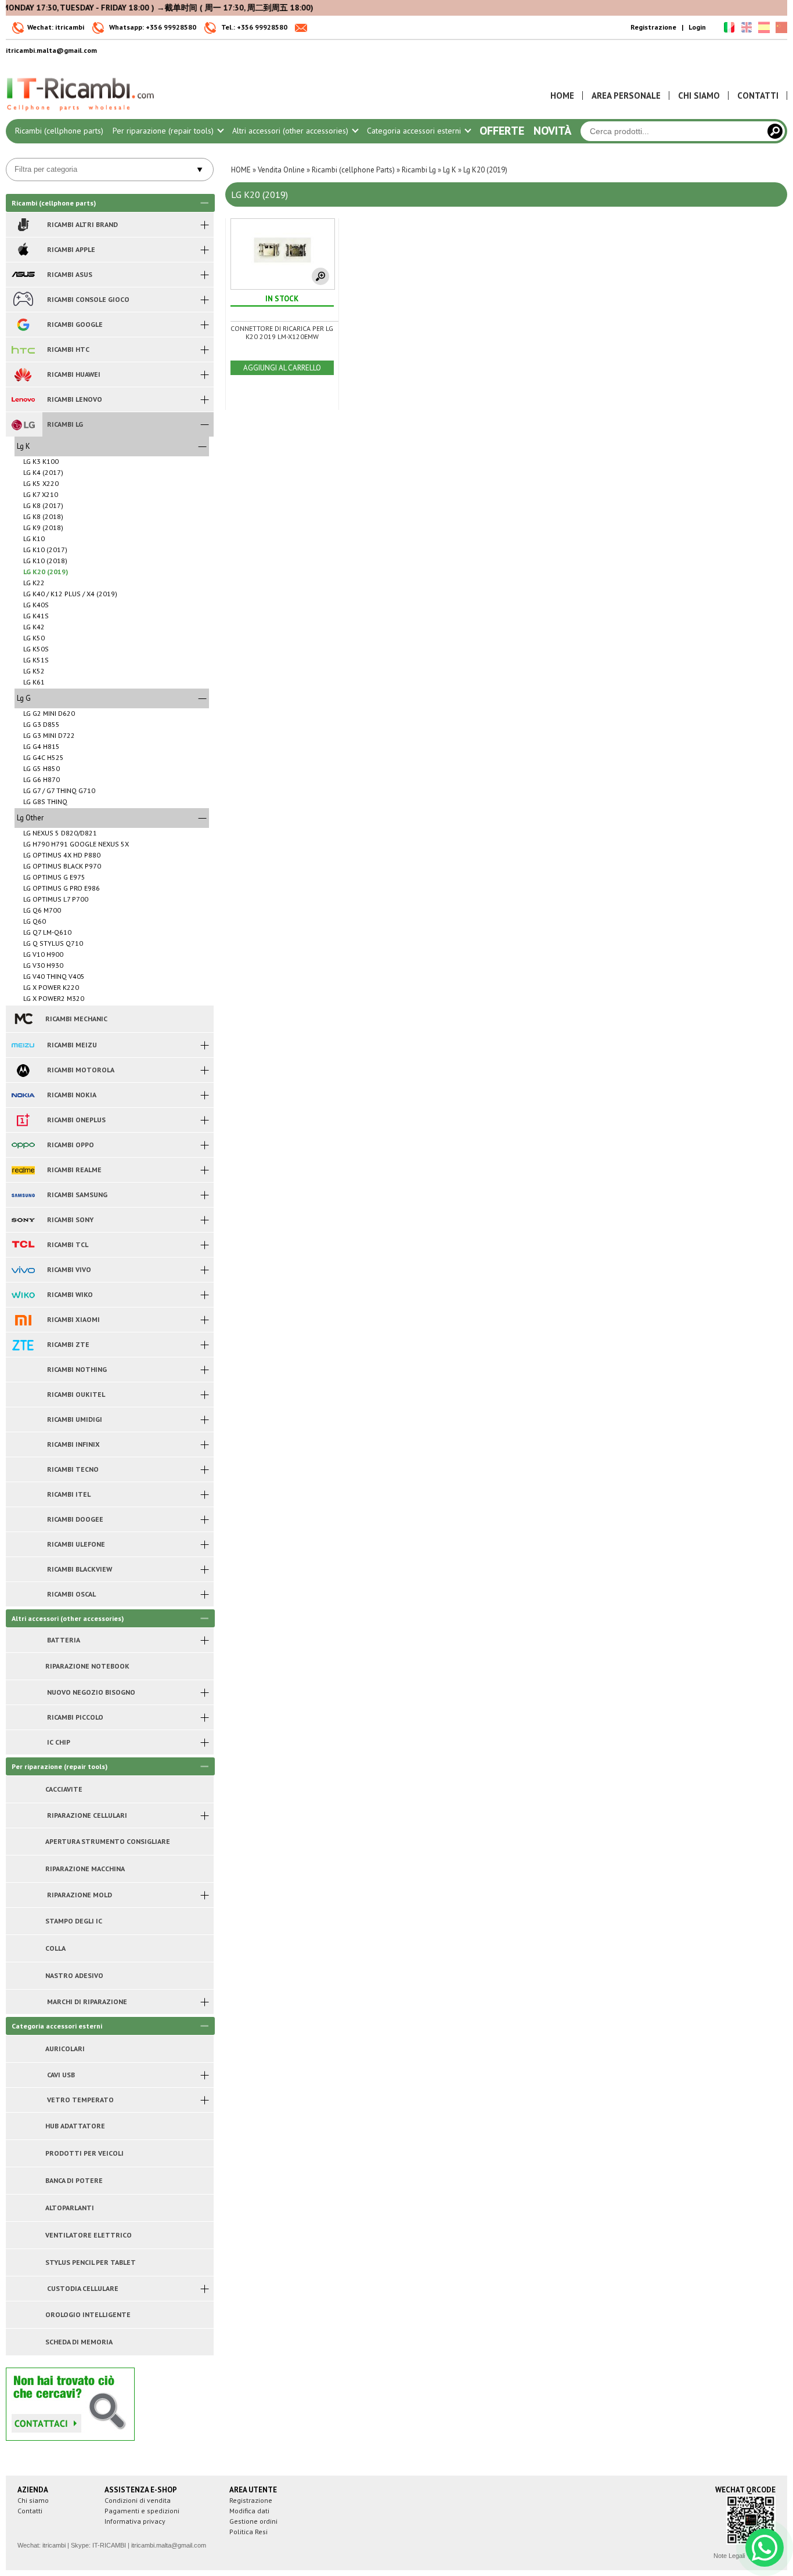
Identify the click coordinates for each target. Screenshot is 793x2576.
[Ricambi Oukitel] (23, 1395)
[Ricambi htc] (23, 350)
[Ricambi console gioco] (23, 300)
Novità (552, 131)
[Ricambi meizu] (23, 1045)
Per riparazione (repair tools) (164, 131)
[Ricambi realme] (23, 1170)
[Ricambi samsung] (23, 1195)
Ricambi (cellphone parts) (59, 131)
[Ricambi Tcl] (23, 1245)
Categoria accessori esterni (415, 131)
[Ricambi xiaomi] (23, 1320)
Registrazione (653, 27)
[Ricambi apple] (23, 250)
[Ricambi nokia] (23, 1095)
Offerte (502, 131)
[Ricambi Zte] (23, 1345)
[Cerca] (775, 131)
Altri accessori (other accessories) (291, 131)
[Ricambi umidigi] (23, 1419)
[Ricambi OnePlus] (23, 1120)
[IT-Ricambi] (81, 114)
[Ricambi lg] (23, 424)
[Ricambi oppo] (23, 1145)
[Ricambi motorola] (23, 1070)
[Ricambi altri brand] (23, 225)
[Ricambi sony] (23, 1220)
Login (697, 27)
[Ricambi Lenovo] (23, 399)
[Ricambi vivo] (23, 1270)
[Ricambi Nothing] (23, 1370)
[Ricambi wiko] (23, 1295)
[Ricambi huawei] (23, 374)
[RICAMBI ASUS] (23, 275)
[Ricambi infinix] (23, 1444)
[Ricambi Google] (23, 325)
